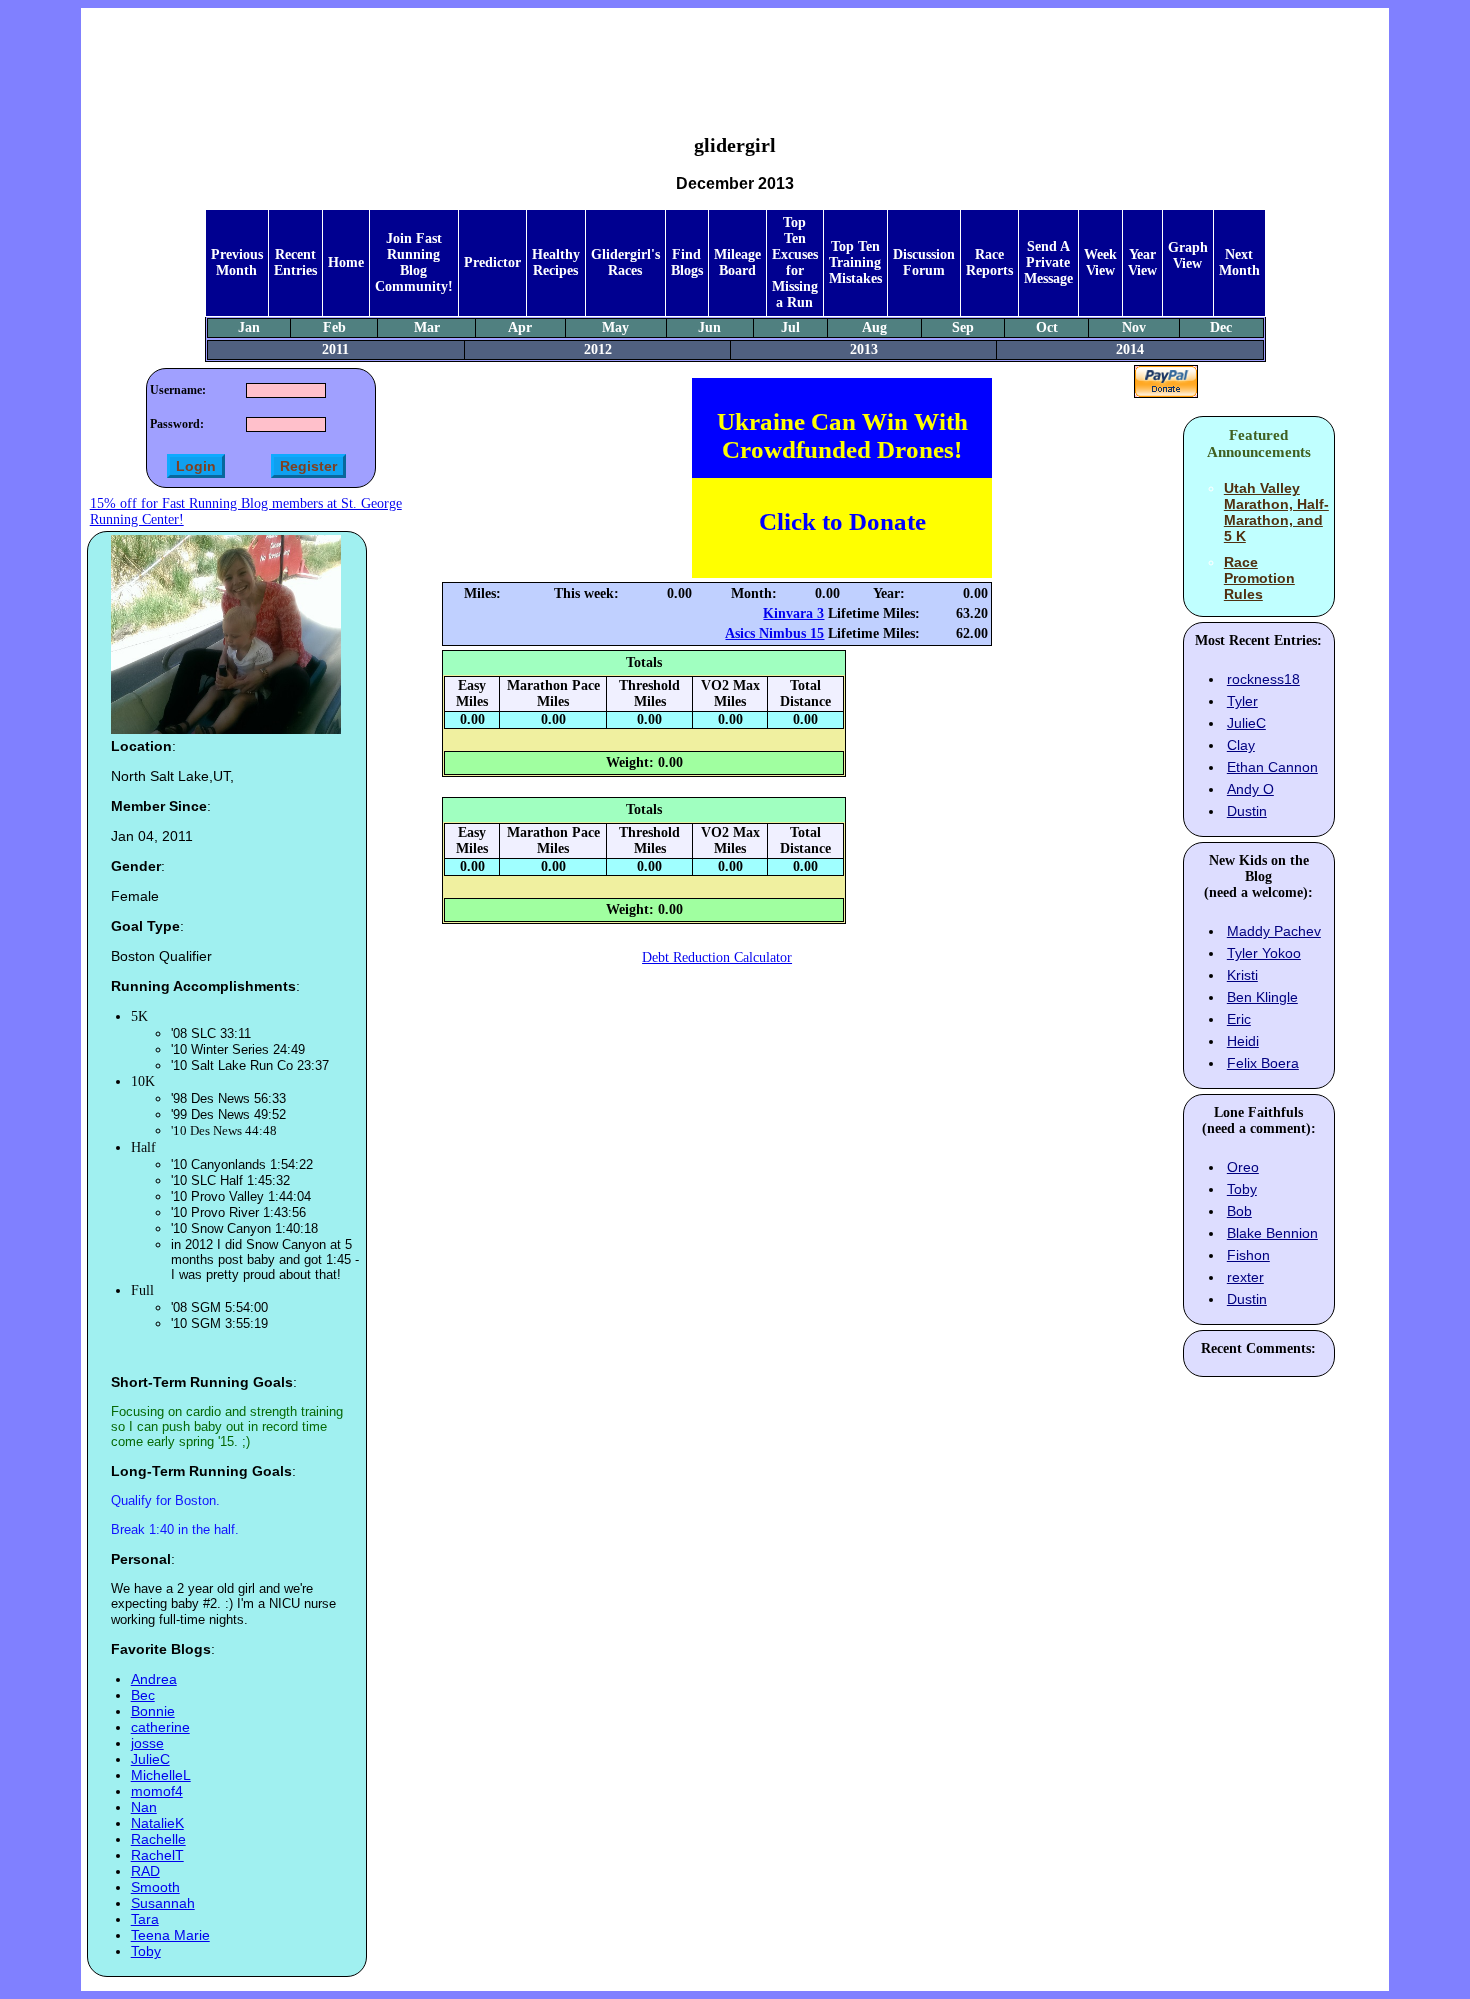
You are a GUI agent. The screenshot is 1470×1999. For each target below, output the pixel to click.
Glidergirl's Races (625, 262)
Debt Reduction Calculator (717, 957)
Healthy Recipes (556, 262)
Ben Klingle (1262, 997)
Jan (249, 327)
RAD (145, 1871)
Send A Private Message (1048, 262)
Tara (145, 1919)
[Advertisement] (735, 56)
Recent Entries (295, 262)
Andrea (154, 1679)
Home (346, 262)
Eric (1239, 1019)
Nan (144, 1807)
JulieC (150, 1759)
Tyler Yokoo (1264, 953)
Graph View (1188, 255)
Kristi (1242, 975)
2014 (1130, 349)
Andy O (1250, 789)
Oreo (1243, 1167)
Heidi (1243, 1041)
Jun (709, 327)
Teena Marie (170, 1935)
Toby (146, 1951)
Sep (963, 327)
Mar (427, 327)
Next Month (1239, 262)
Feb (334, 327)
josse (147, 1743)
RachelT (157, 1855)
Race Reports (989, 262)
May (615, 327)
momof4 (157, 1791)
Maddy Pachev (1274, 931)
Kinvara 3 (793, 613)
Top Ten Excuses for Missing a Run (795, 262)
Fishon (1248, 1255)
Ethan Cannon (1272, 767)
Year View (1142, 262)
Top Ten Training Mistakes (855, 262)
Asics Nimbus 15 (774, 633)
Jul (790, 327)
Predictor (492, 262)
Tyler (1242, 701)
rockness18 (1263, 679)
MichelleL (161, 1775)
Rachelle (158, 1839)
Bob (1239, 1211)
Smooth (155, 1887)
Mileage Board (737, 262)
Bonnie (153, 1711)
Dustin (1247, 811)
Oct (1047, 327)
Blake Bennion (1272, 1233)
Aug (874, 327)
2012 (598, 349)
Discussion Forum (924, 262)
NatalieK (157, 1823)
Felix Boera (1263, 1063)
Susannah (163, 1903)
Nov (1134, 327)
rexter (1245, 1277)
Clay (1241, 745)
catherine (160, 1727)
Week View (1100, 262)
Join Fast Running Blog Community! (414, 262)
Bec (143, 1695)
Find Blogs (687, 262)
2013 (864, 349)
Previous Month (237, 262)
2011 (335, 349)
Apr (520, 327)
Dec (1221, 327)
